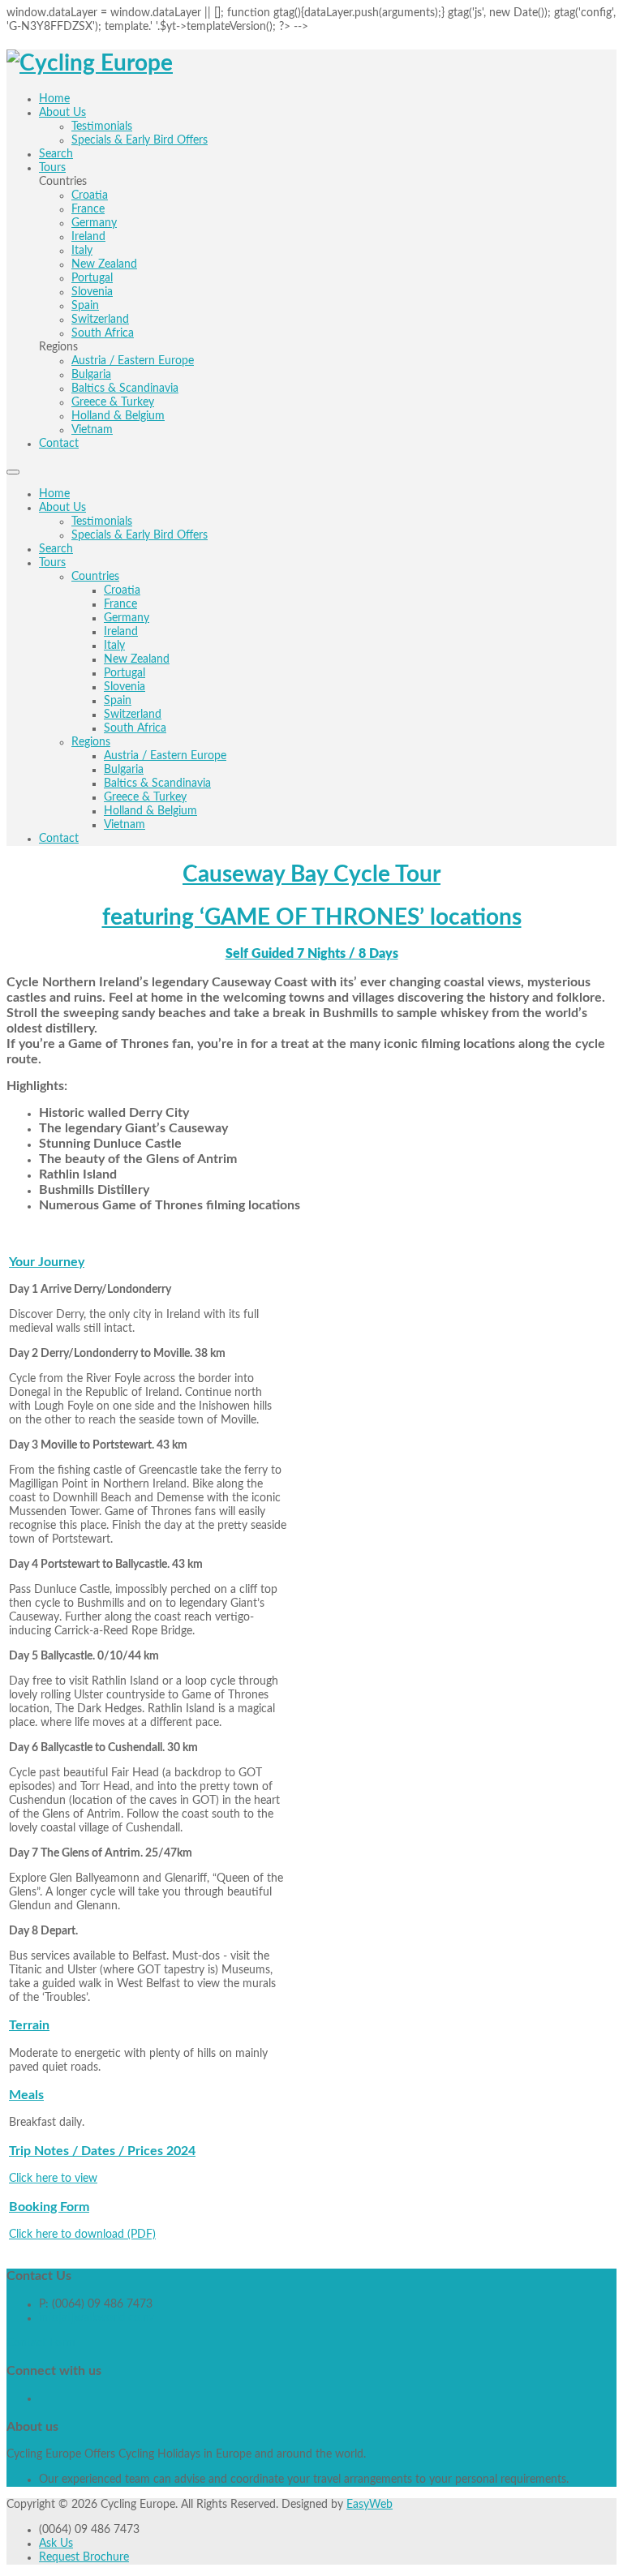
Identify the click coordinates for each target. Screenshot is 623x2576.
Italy (114, 646)
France (120, 604)
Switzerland (133, 715)
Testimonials (102, 522)
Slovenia (125, 687)
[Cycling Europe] (90, 63)
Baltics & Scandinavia (157, 784)
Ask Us (56, 2544)
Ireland (121, 632)
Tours (52, 563)
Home (54, 494)
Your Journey (47, 1262)
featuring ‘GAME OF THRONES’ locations (312, 917)
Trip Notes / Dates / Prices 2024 (102, 2151)
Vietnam (125, 825)
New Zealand (137, 659)
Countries (95, 577)
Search (56, 549)
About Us (62, 508)
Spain (118, 701)
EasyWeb (370, 2505)
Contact (59, 839)
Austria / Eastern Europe (165, 756)
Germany (127, 618)
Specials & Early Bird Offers (140, 535)
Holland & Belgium (150, 811)
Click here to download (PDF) (82, 2235)
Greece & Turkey (145, 797)
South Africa (135, 728)
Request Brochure (84, 2557)
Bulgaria (124, 770)
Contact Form (41, 2343)
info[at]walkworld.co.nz (97, 2318)
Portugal (125, 673)
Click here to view (53, 2179)
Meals (26, 2095)
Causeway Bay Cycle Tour (311, 874)
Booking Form (49, 2207)
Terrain (29, 2025)
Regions (91, 742)
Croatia (122, 590)
